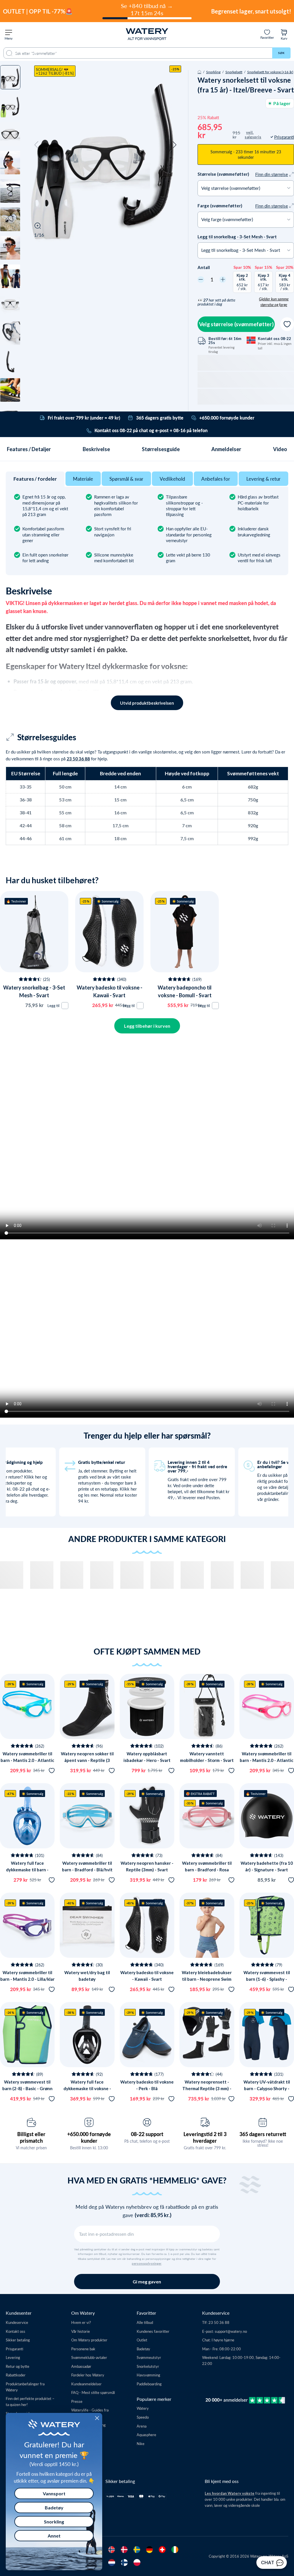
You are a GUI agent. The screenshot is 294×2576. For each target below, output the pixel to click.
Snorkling (213, 72)
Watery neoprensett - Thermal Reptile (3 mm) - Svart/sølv (207, 2088)
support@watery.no (231, 2331)
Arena (142, 2426)
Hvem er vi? (81, 2322)
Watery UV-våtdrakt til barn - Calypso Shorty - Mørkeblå (267, 2088)
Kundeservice (17, 2322)
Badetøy (143, 2349)
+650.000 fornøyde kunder (89, 2137)
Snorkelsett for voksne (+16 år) (270, 72)
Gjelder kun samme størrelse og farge (274, 302)
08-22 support (147, 2134)
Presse (77, 2401)
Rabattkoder (16, 2375)
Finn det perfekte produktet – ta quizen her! (30, 2401)
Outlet (142, 2340)
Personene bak (83, 2349)
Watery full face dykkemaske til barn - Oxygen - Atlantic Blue (27, 1869)
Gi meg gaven (147, 2282)
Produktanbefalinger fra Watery (25, 2387)
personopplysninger (147, 2264)
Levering (13, 2357)
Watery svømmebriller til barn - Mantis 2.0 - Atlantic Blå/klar (27, 1760)
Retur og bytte (18, 2366)
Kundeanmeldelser (86, 2384)
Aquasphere (146, 2435)
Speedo (143, 2417)
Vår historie (81, 2331)
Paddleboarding (149, 2384)
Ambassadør (81, 2366)
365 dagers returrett (263, 2134)
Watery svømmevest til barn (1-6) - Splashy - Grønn (267, 1979)
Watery (143, 2408)
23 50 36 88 (78, 759)
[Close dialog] (97, 2418)
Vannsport (54, 2493)
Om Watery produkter (89, 2340)
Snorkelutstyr (148, 2366)
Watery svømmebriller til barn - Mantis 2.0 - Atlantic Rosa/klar (267, 1760)
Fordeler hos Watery (88, 2375)
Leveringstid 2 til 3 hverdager (205, 2137)
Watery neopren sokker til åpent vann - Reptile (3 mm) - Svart (87, 1760)
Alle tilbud (145, 2322)
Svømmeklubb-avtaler (89, 2357)
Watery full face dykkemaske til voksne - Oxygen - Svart (87, 2088)
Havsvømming (148, 2375)
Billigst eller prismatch (31, 2137)
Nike (141, 2443)
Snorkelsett (234, 72)
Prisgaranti (14, 2349)
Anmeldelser (226, 449)
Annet (54, 2536)
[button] (36, 145)
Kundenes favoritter (153, 2331)
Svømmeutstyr (149, 2357)
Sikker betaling (18, 2340)
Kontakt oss (16, 2331)
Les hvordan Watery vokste (230, 2493)
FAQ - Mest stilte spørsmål (93, 2392)
